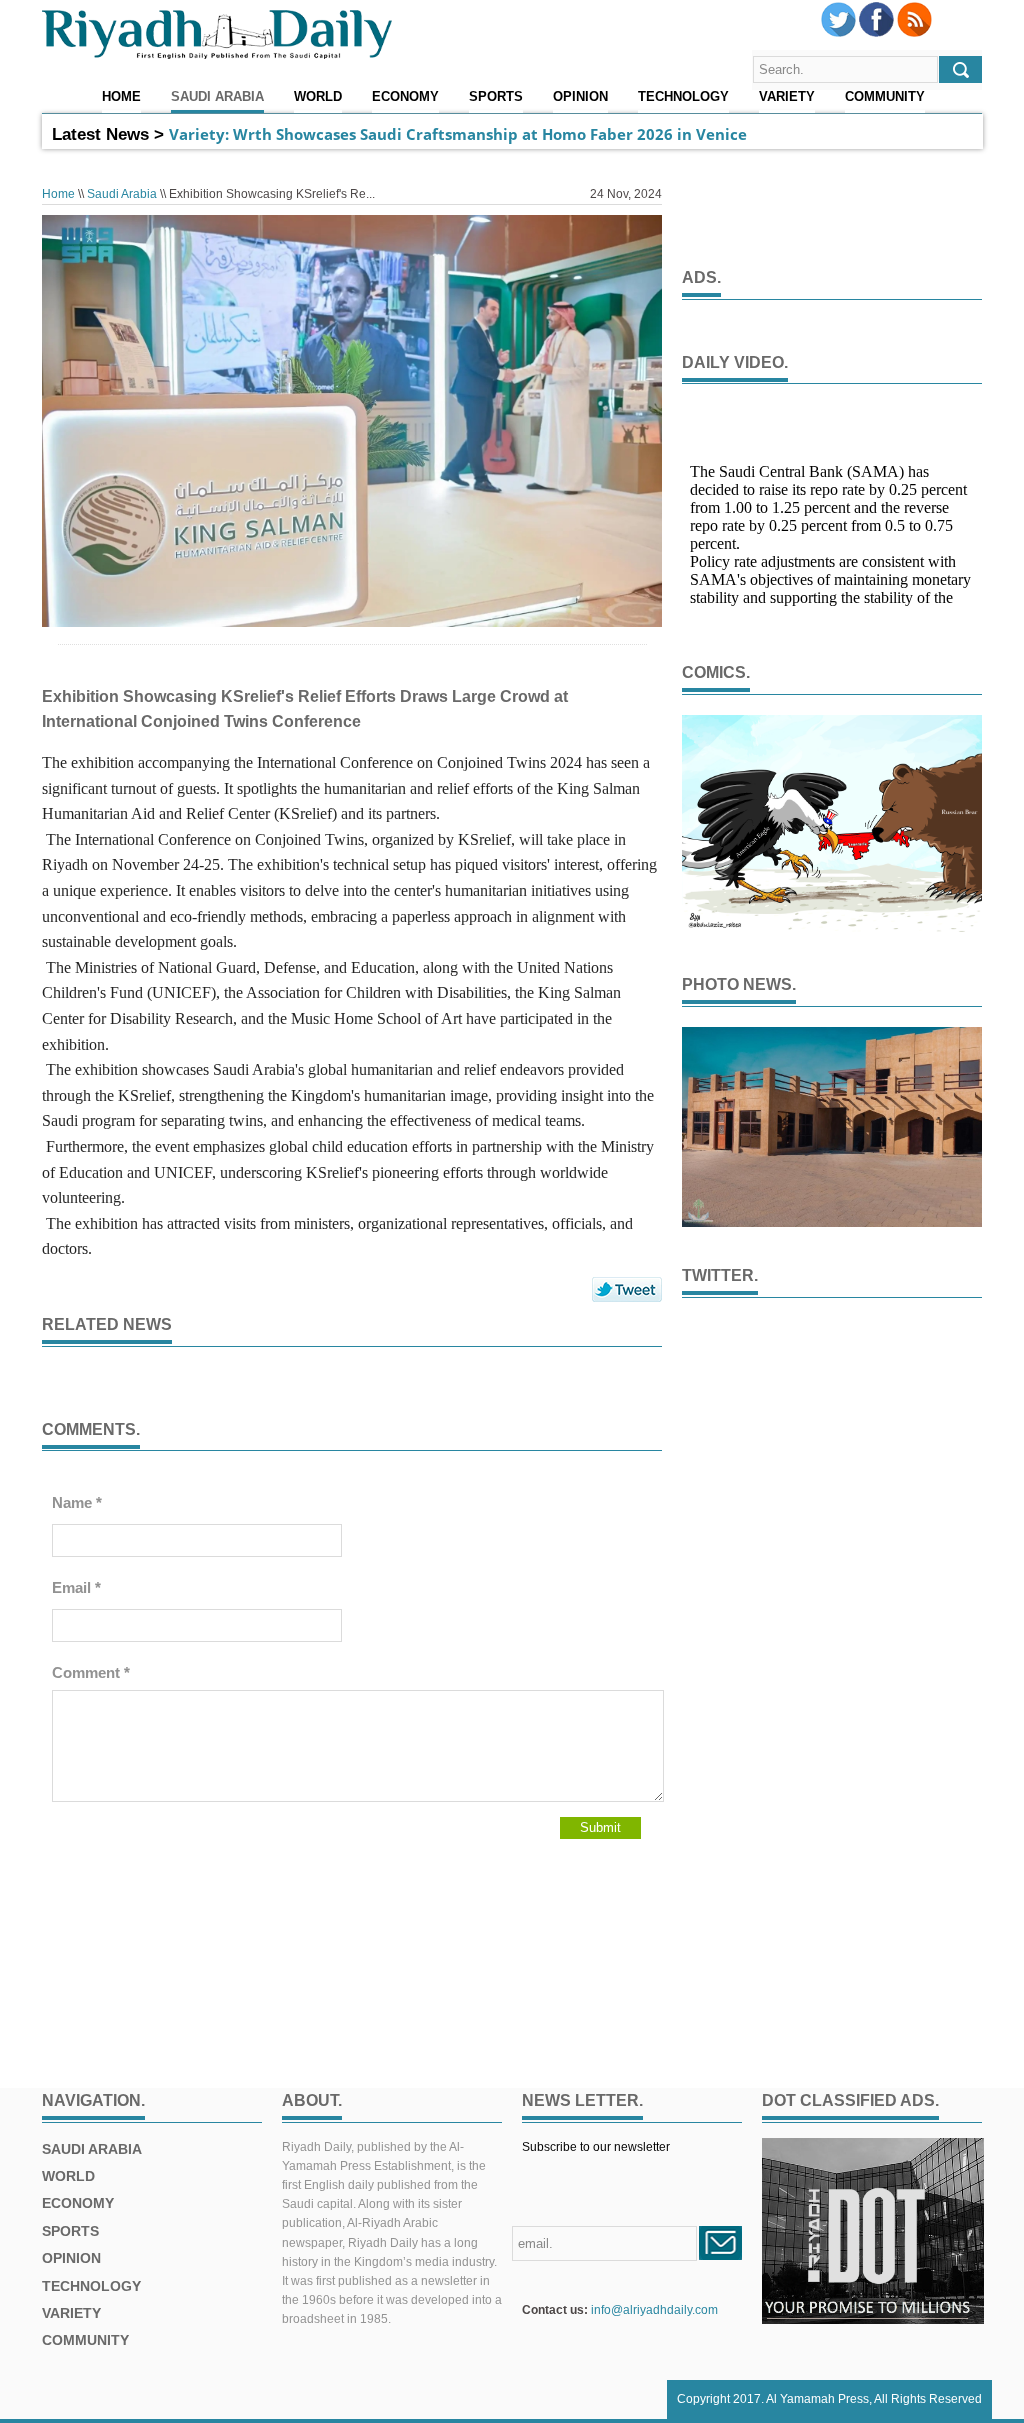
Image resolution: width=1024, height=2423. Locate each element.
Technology (683, 97)
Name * (77, 1502)
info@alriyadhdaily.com (654, 2310)
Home (121, 97)
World (318, 97)
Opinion (580, 97)
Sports (496, 97)
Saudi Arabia (217, 97)
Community (885, 97)
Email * (76, 1587)
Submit (600, 1827)
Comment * (91, 1672)
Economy (405, 97)
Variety (787, 97)
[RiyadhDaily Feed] (914, 33)
